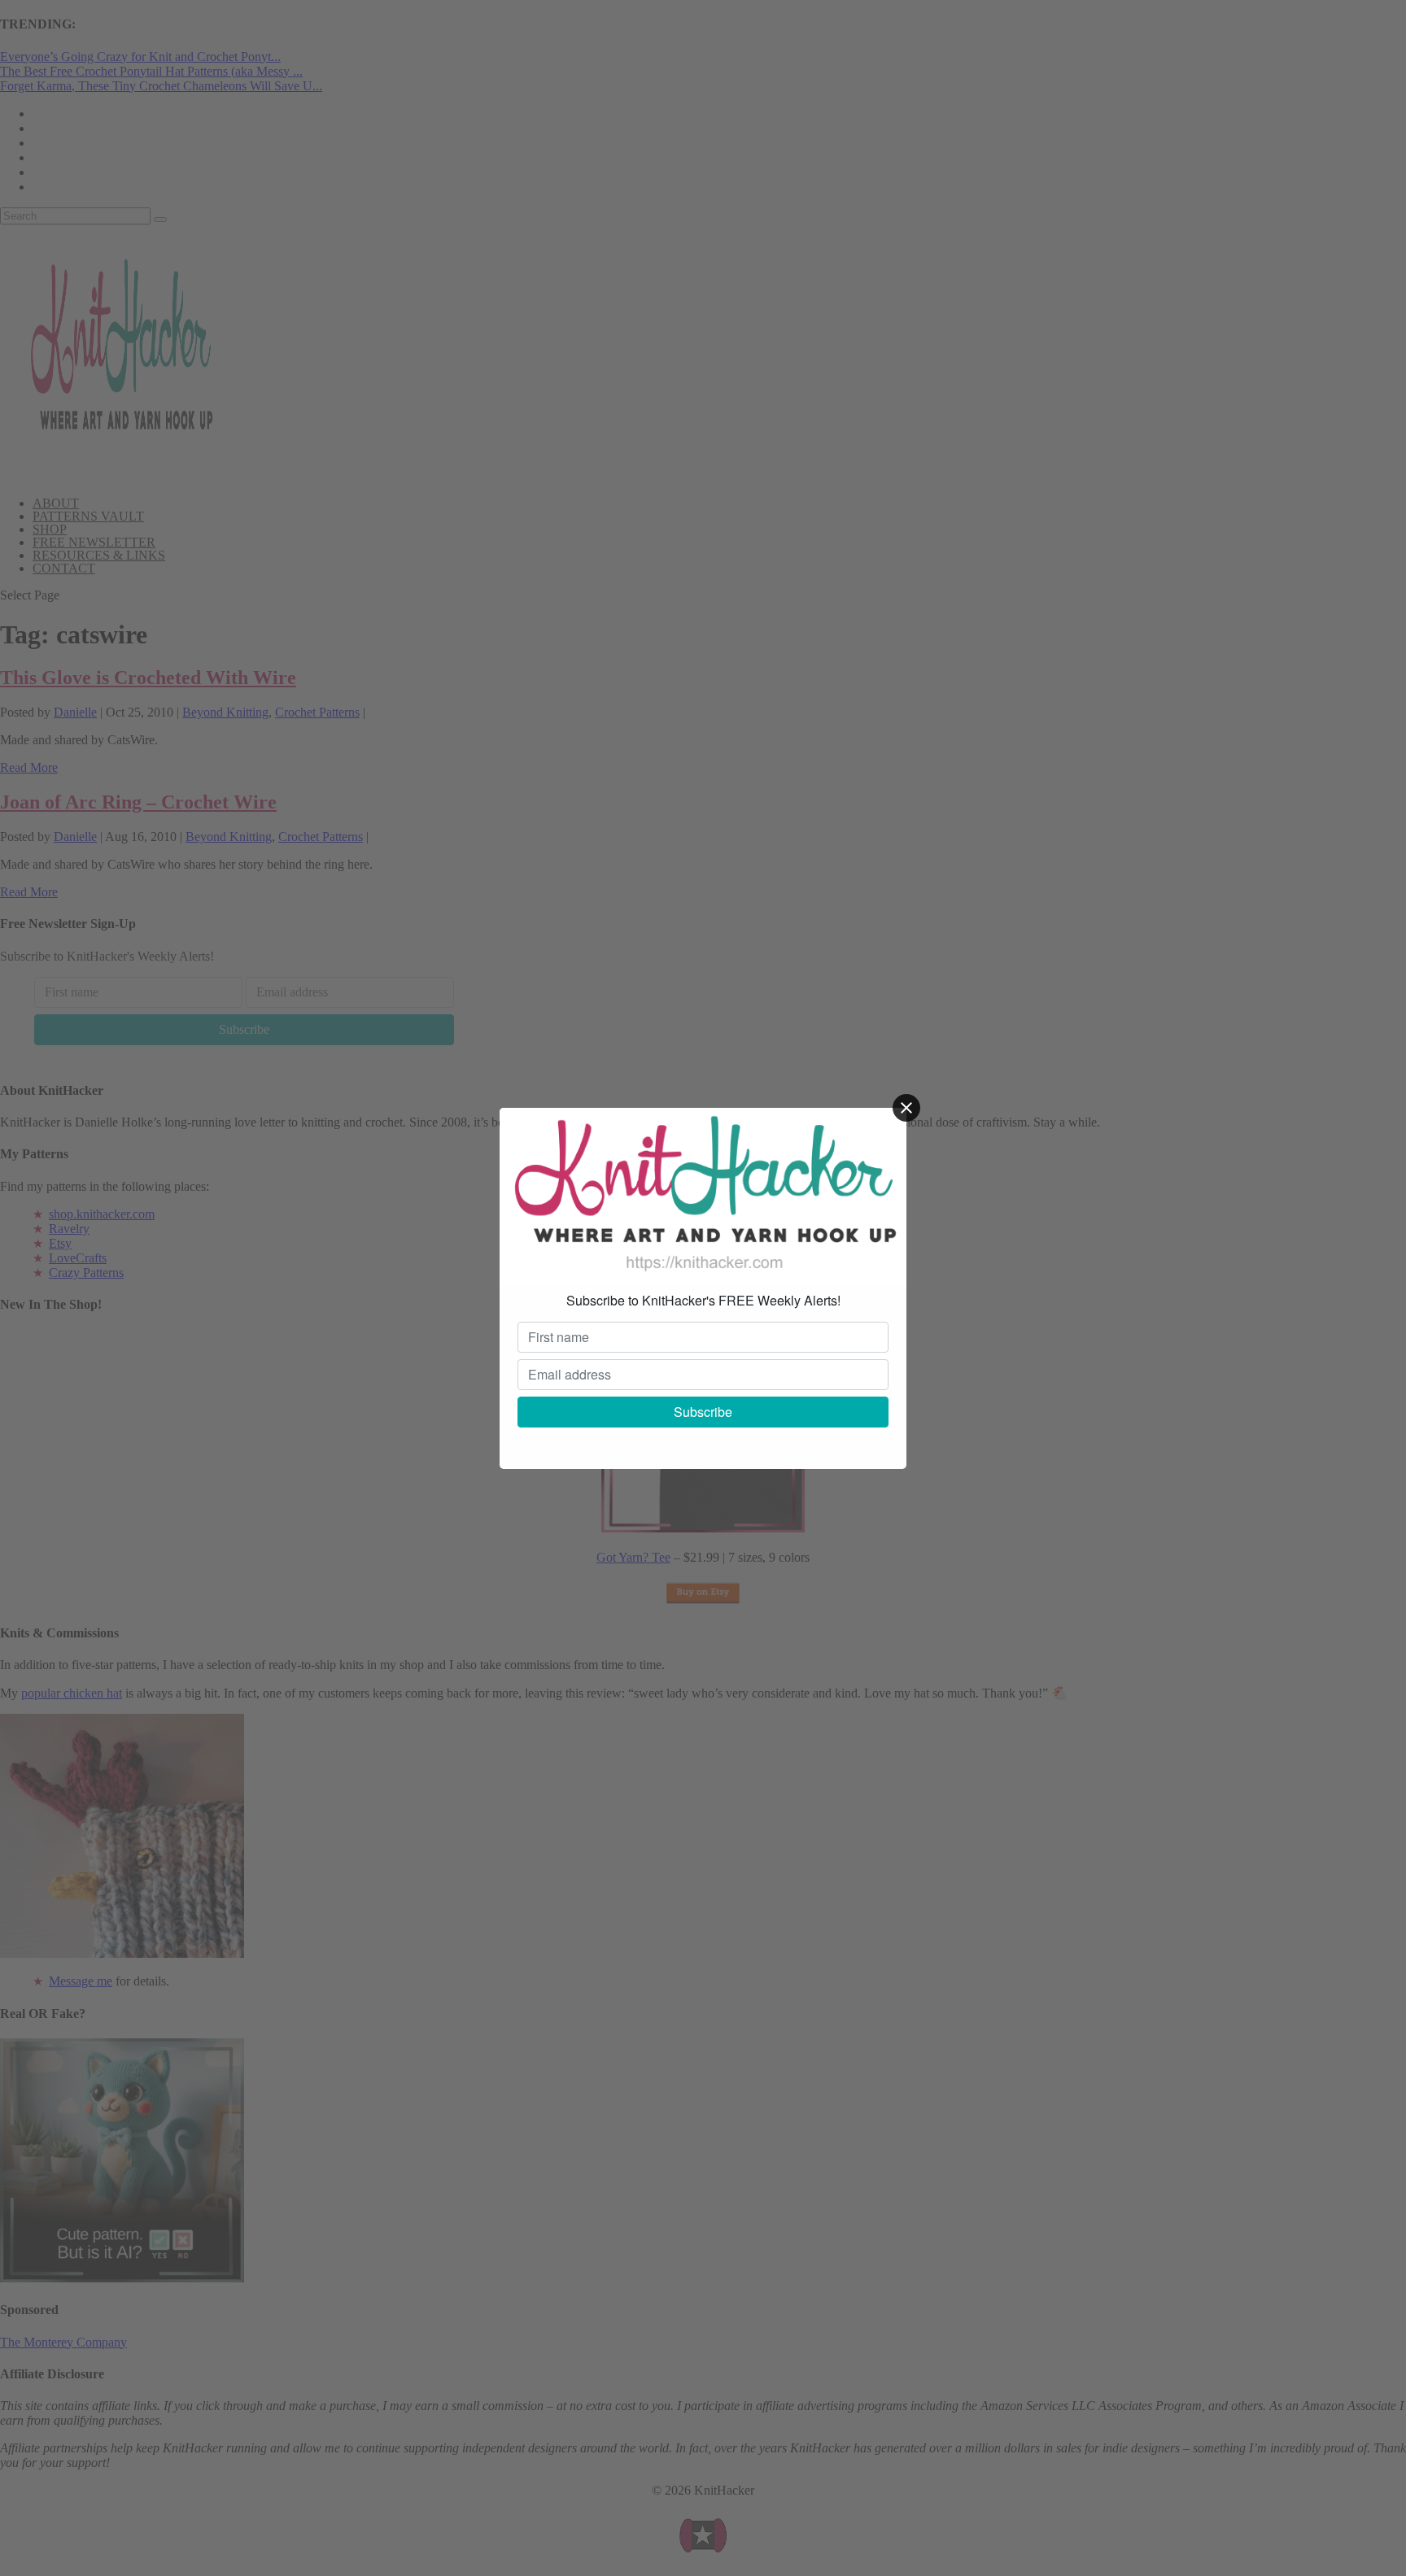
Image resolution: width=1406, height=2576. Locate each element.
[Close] (906, 1108)
